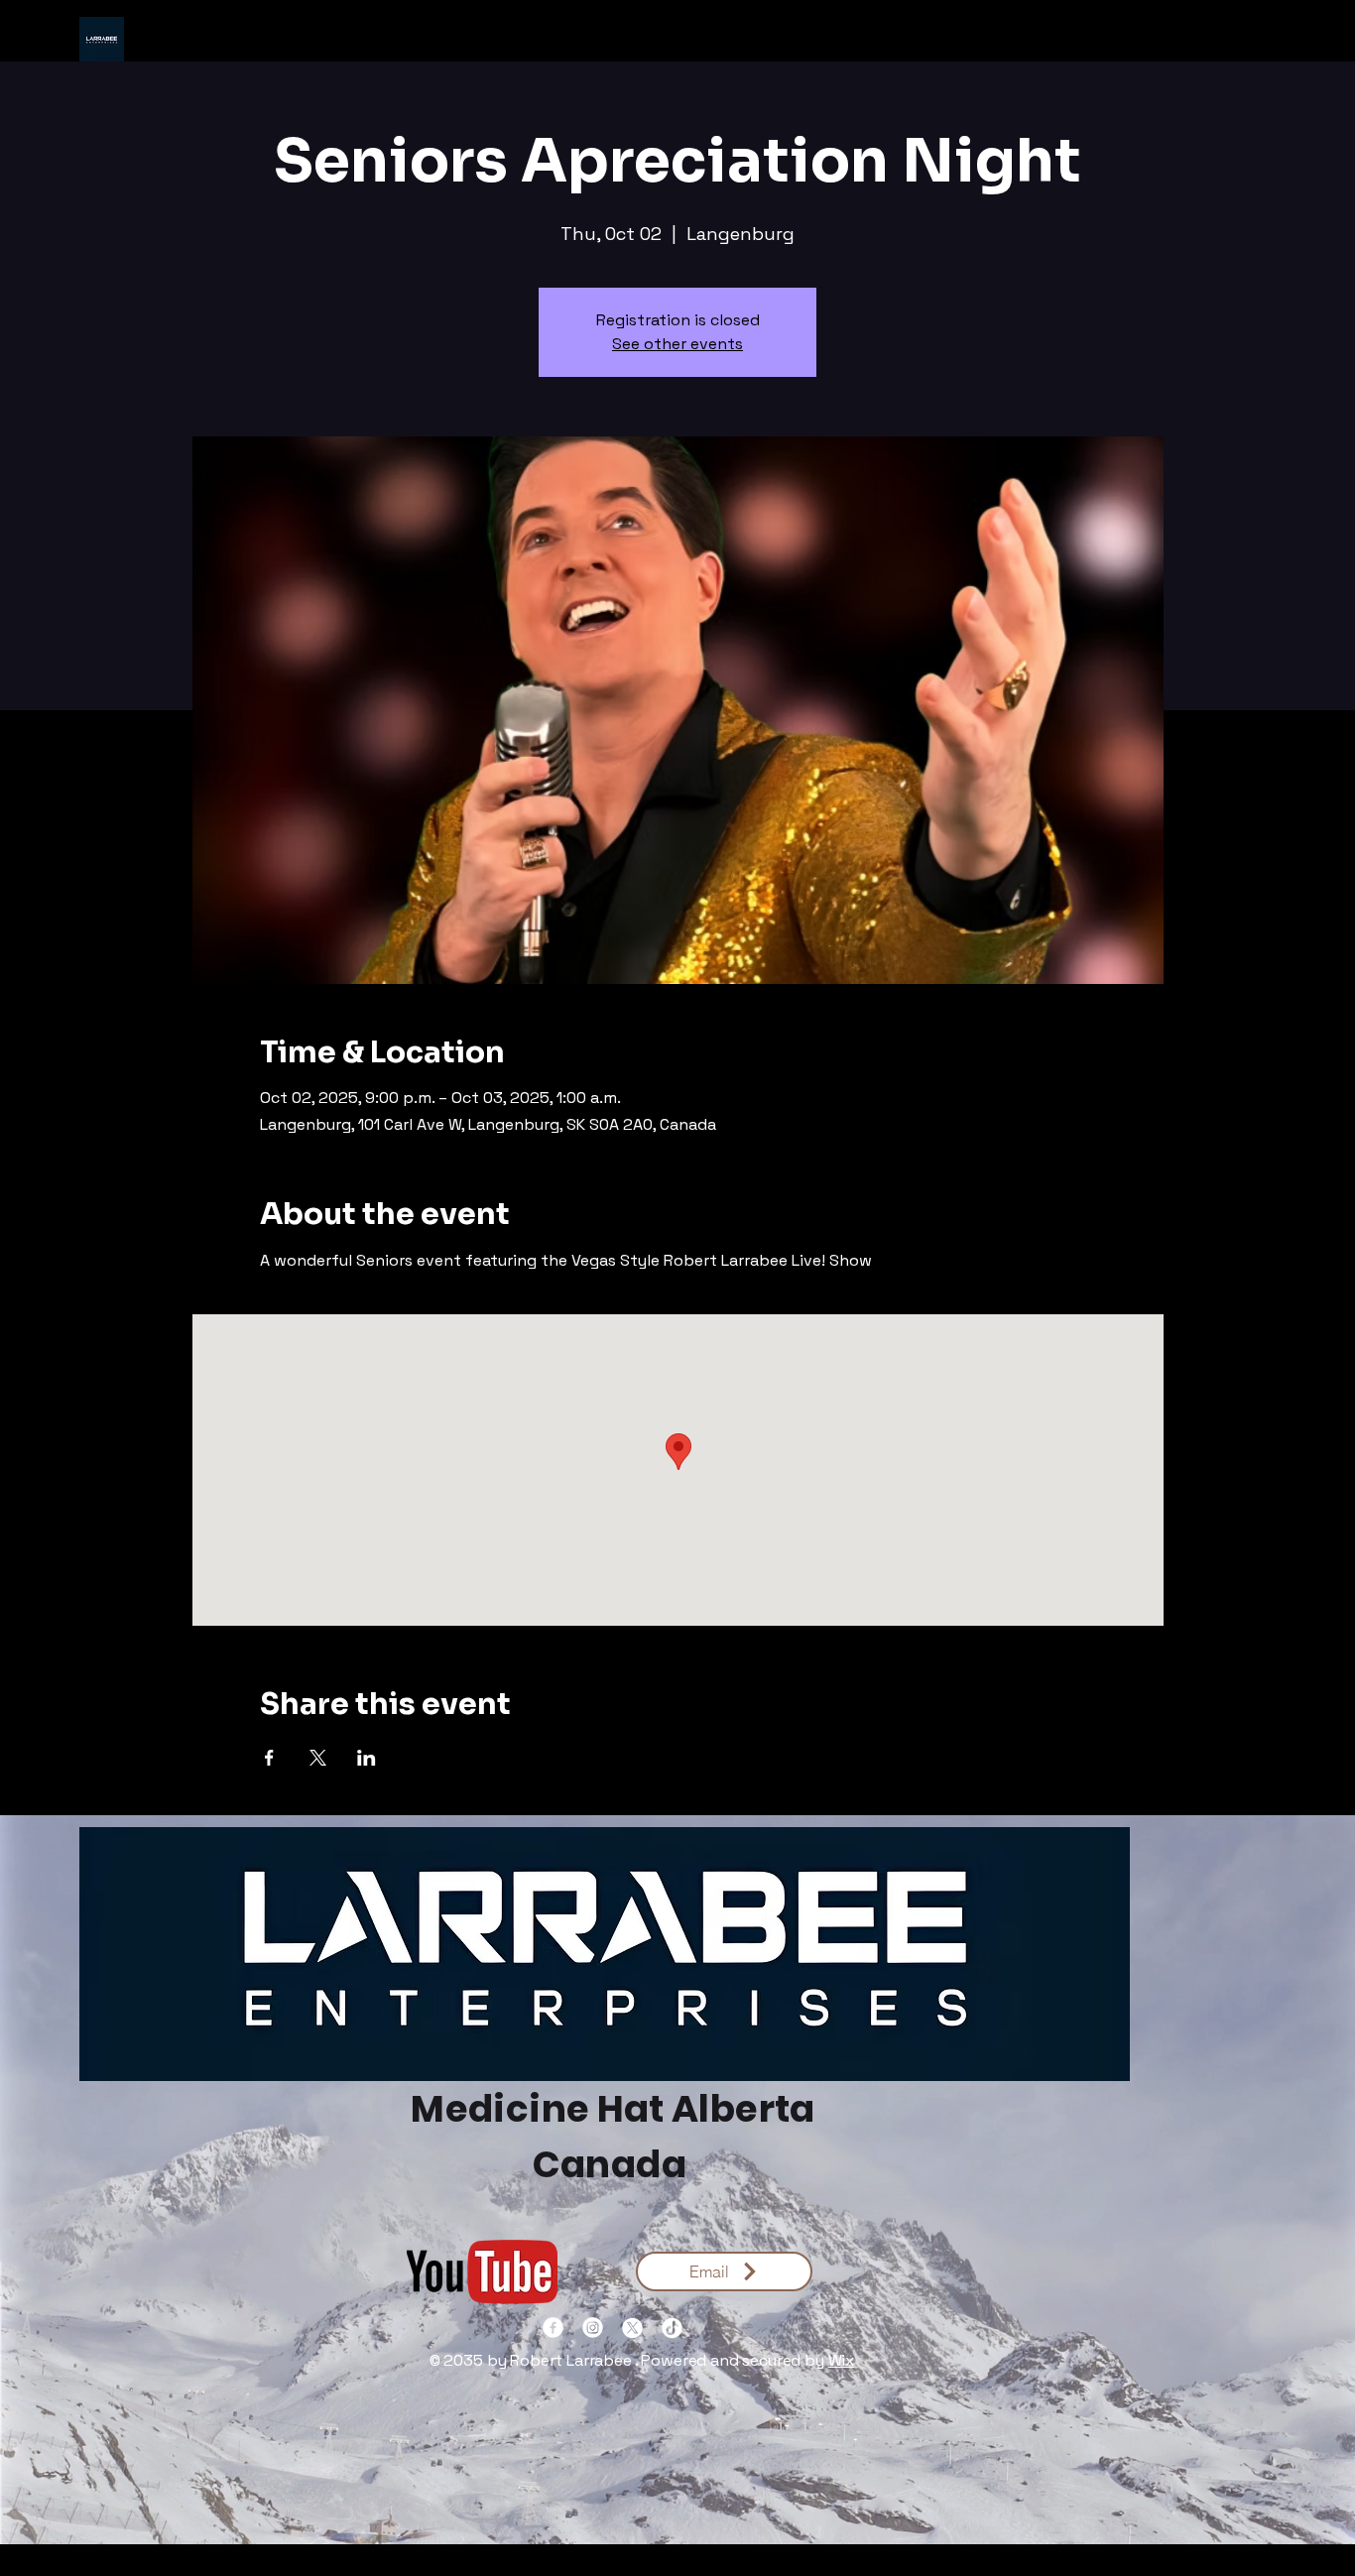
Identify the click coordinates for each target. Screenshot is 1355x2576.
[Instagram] (593, 2328)
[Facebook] (553, 2328)
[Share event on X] (318, 1758)
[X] (632, 2328)
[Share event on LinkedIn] (367, 1758)
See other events (677, 344)
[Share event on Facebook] (269, 1758)
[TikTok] (672, 2328)
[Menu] (677, 40)
